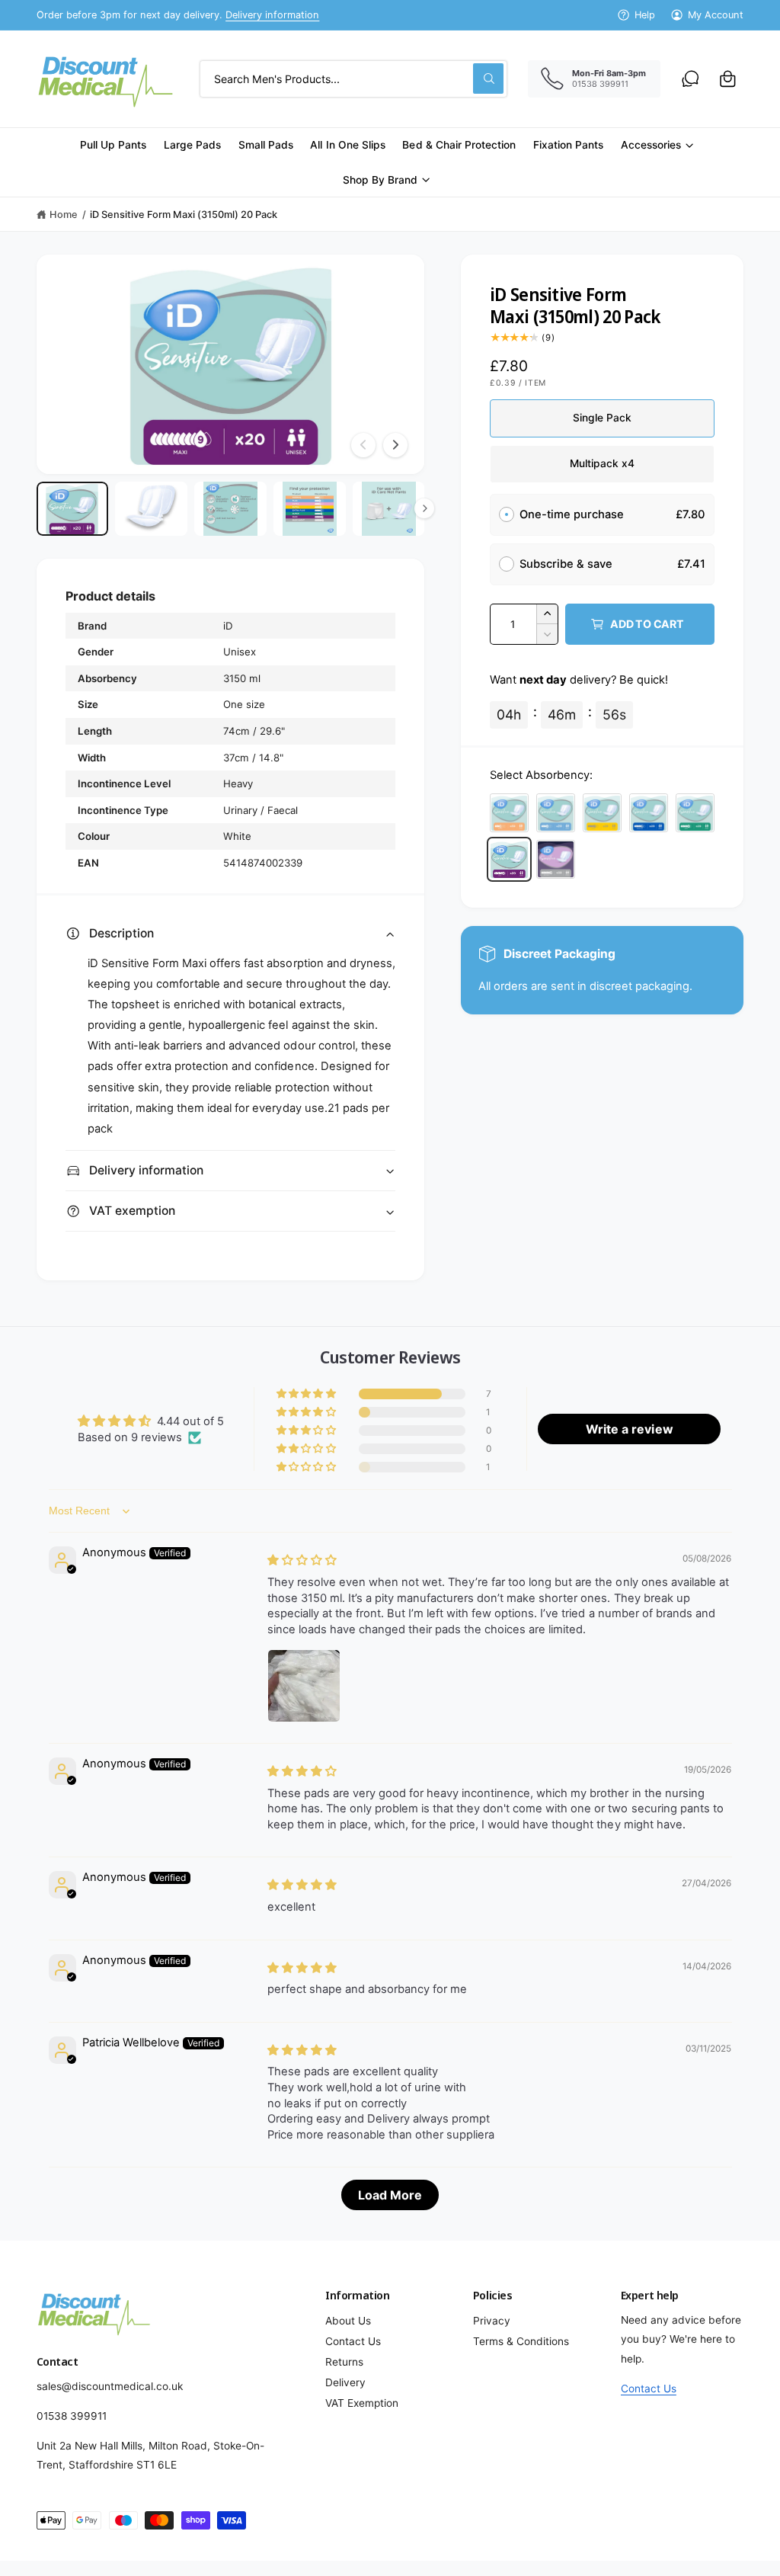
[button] (728, 79)
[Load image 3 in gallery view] (230, 509)
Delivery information (272, 15)
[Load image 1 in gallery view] (72, 509)
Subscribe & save (567, 564)
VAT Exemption (362, 2403)
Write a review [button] (629, 1429)
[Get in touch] (690, 79)
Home (64, 215)
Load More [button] (390, 2195)
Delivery (345, 2382)
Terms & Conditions (521, 2341)
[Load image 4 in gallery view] (309, 509)
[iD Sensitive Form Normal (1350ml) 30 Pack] (510, 813)
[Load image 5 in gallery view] (388, 509)
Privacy (492, 2321)
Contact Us (353, 2341)
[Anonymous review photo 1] (304, 1686)
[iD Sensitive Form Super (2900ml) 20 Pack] (695, 813)
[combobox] (353, 79)
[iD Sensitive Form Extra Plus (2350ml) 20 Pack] (649, 813)
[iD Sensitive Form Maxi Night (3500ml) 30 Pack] (556, 860)
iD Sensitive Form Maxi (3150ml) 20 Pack (184, 215)
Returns (344, 2362)
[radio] (507, 515)
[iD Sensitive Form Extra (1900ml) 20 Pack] (603, 813)
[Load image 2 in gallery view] (151, 509)
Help (645, 15)
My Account (716, 15)
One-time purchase (572, 514)
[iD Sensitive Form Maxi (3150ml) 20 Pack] (510, 860)
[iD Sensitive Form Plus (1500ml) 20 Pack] (556, 813)
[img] (302, 1560)
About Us (348, 2321)
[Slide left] (363, 445)
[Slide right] (395, 445)
